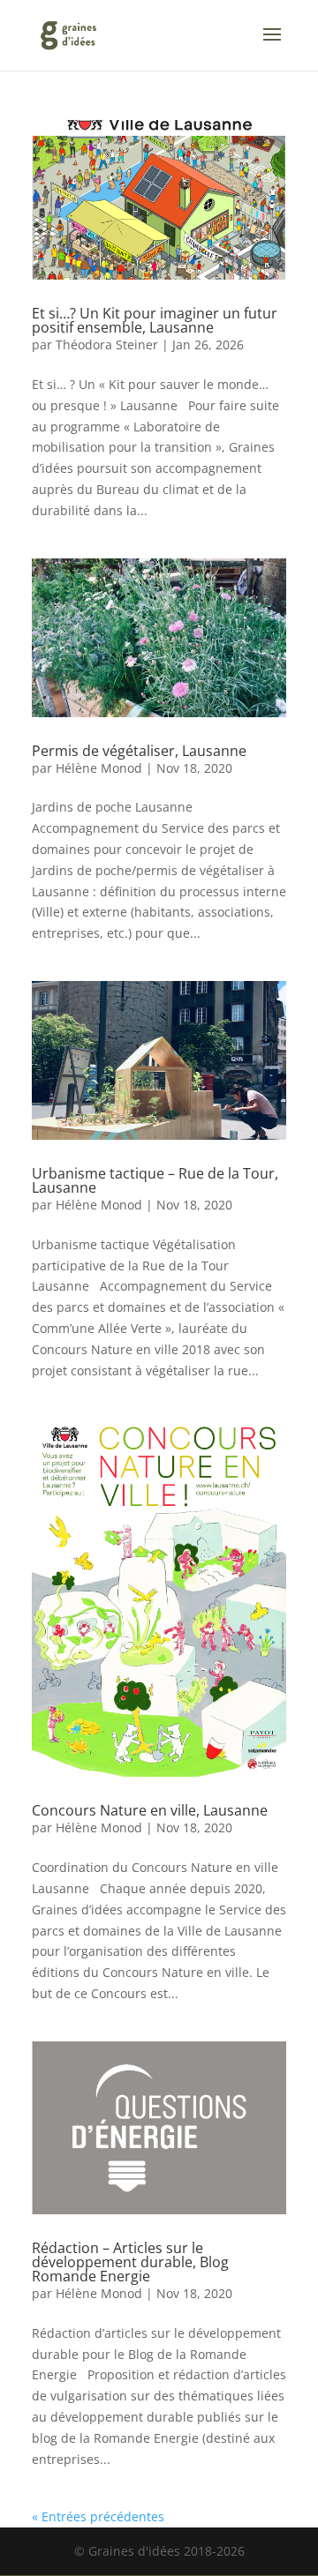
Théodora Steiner (107, 344)
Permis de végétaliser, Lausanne (139, 751)
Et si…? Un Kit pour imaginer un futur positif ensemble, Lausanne (155, 320)
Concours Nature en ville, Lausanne (150, 1810)
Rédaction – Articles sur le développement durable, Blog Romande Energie (130, 2262)
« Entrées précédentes (98, 2516)
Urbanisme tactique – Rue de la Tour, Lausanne (155, 1180)
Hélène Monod (99, 768)
